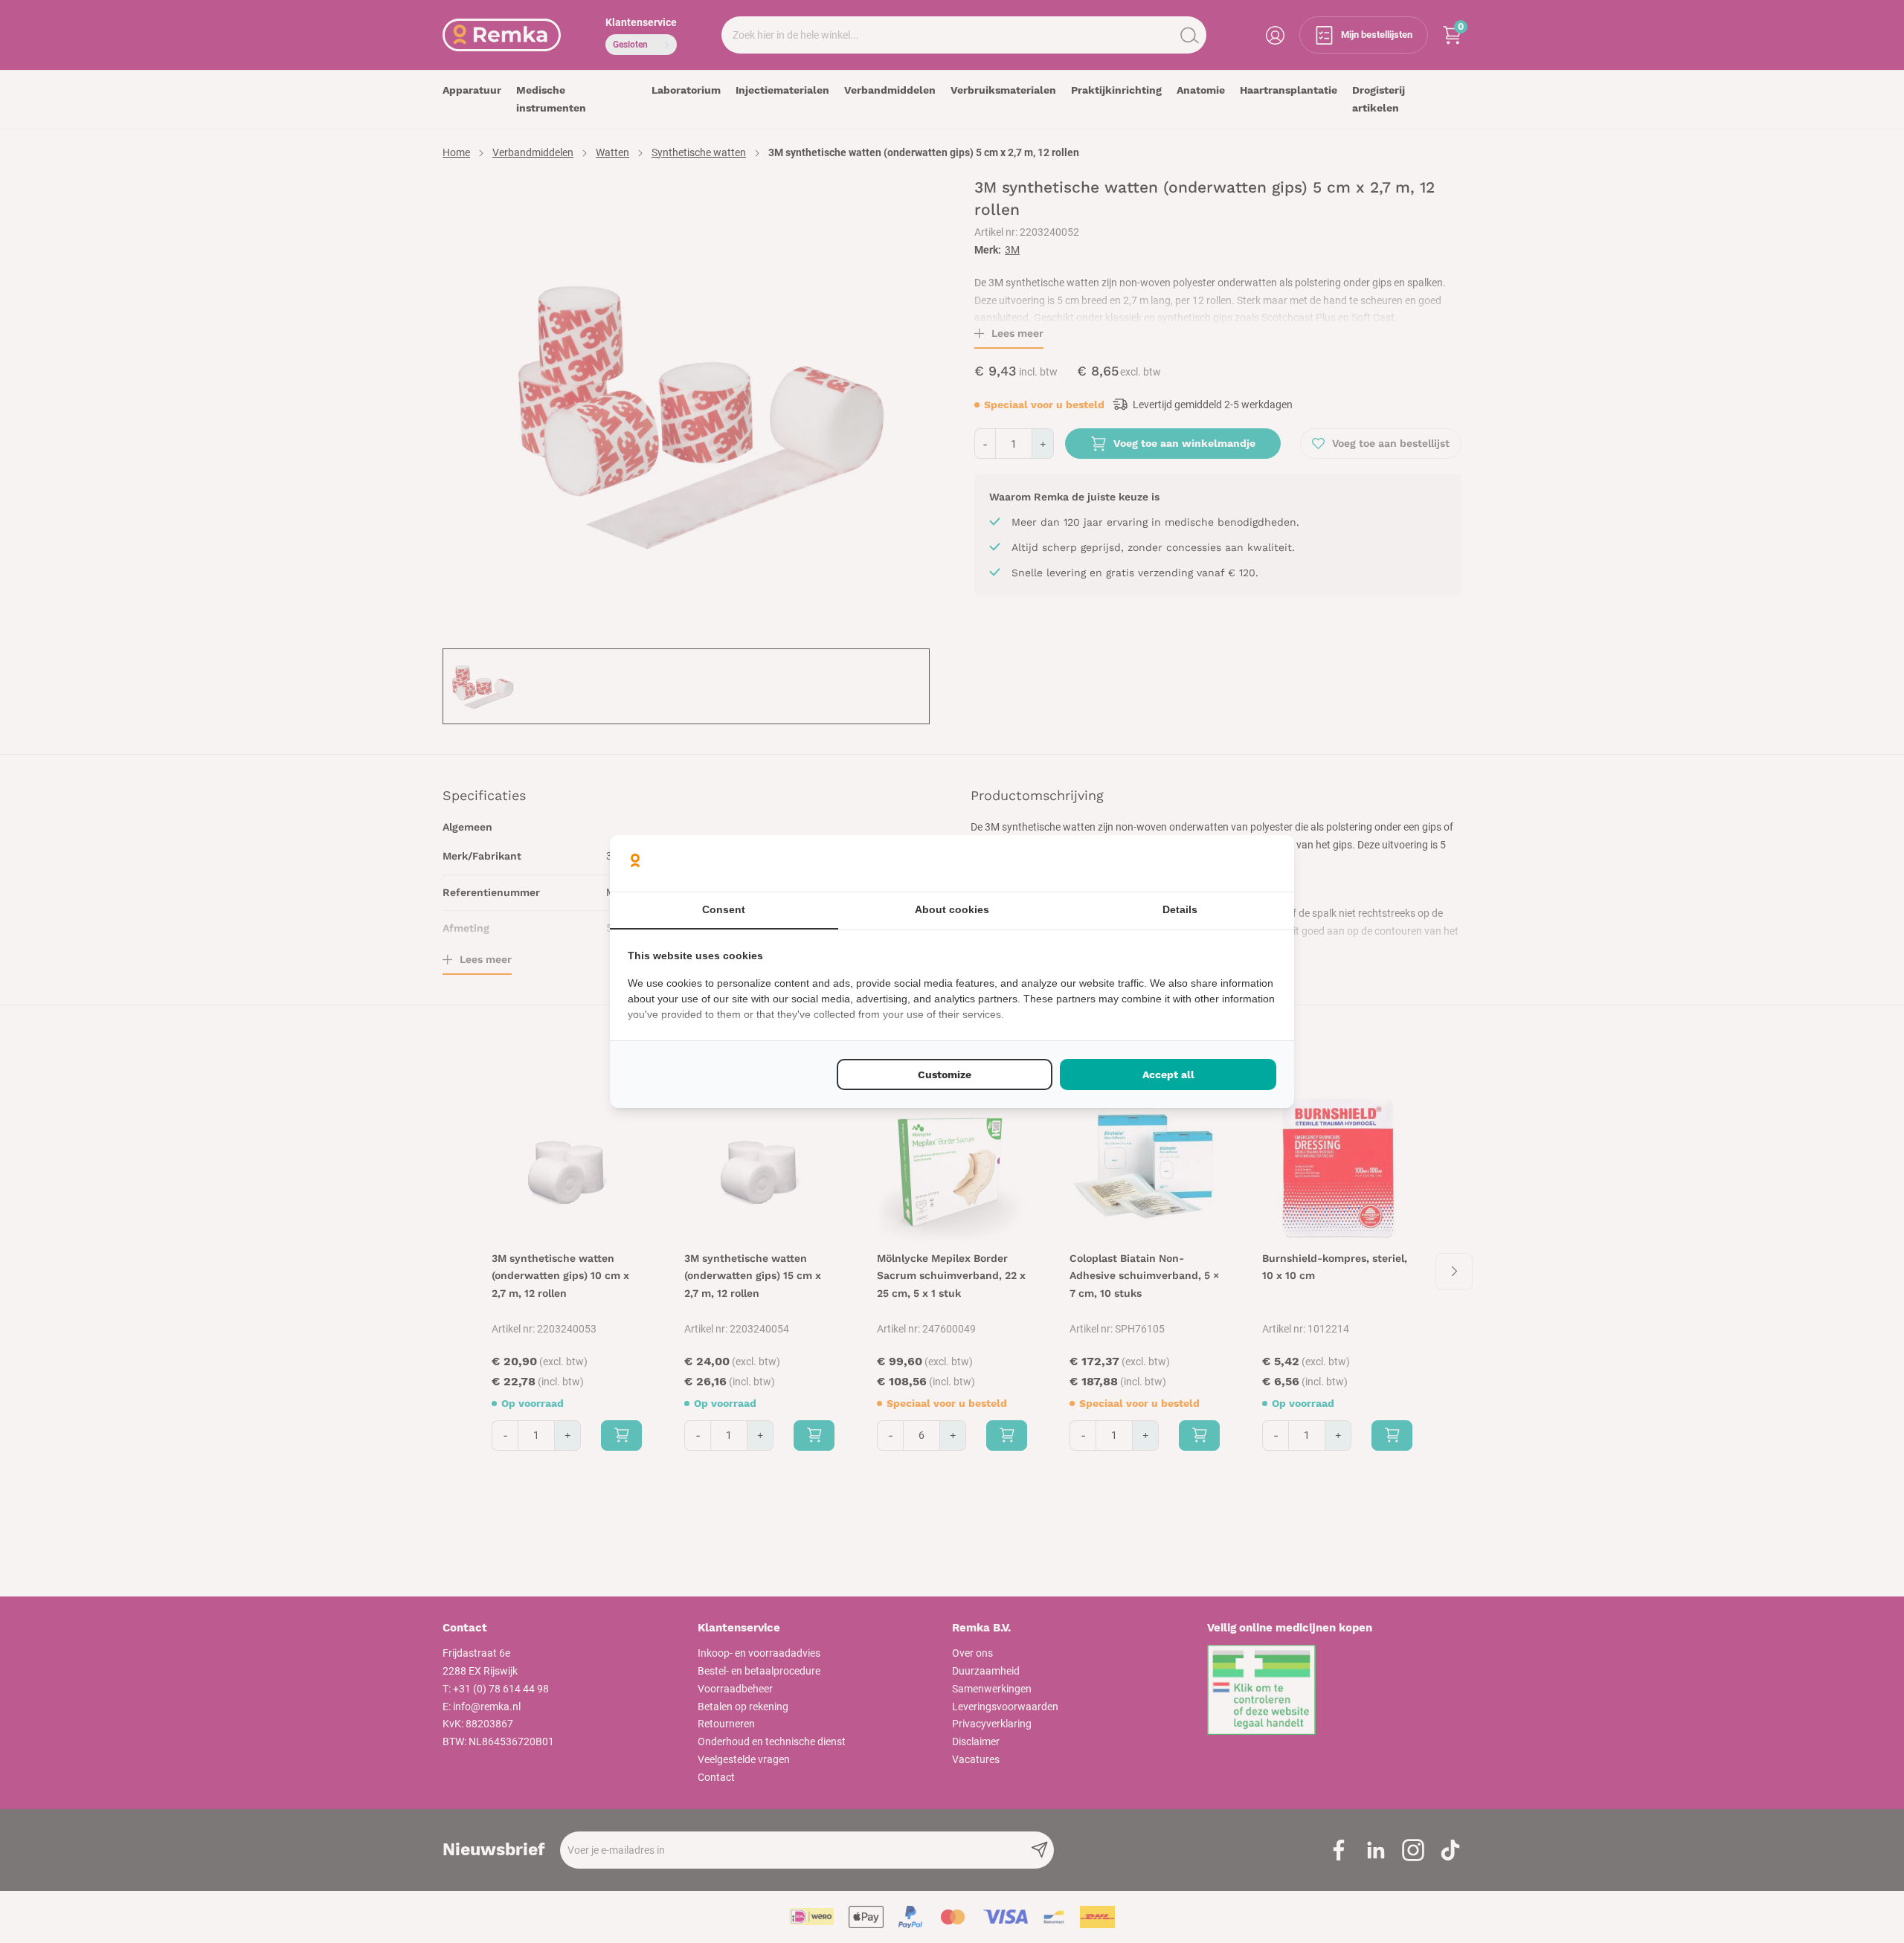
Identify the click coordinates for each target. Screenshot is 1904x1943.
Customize (945, 1074)
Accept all (1168, 1074)
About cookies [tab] (952, 909)
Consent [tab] (724, 909)
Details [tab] (1180, 909)
